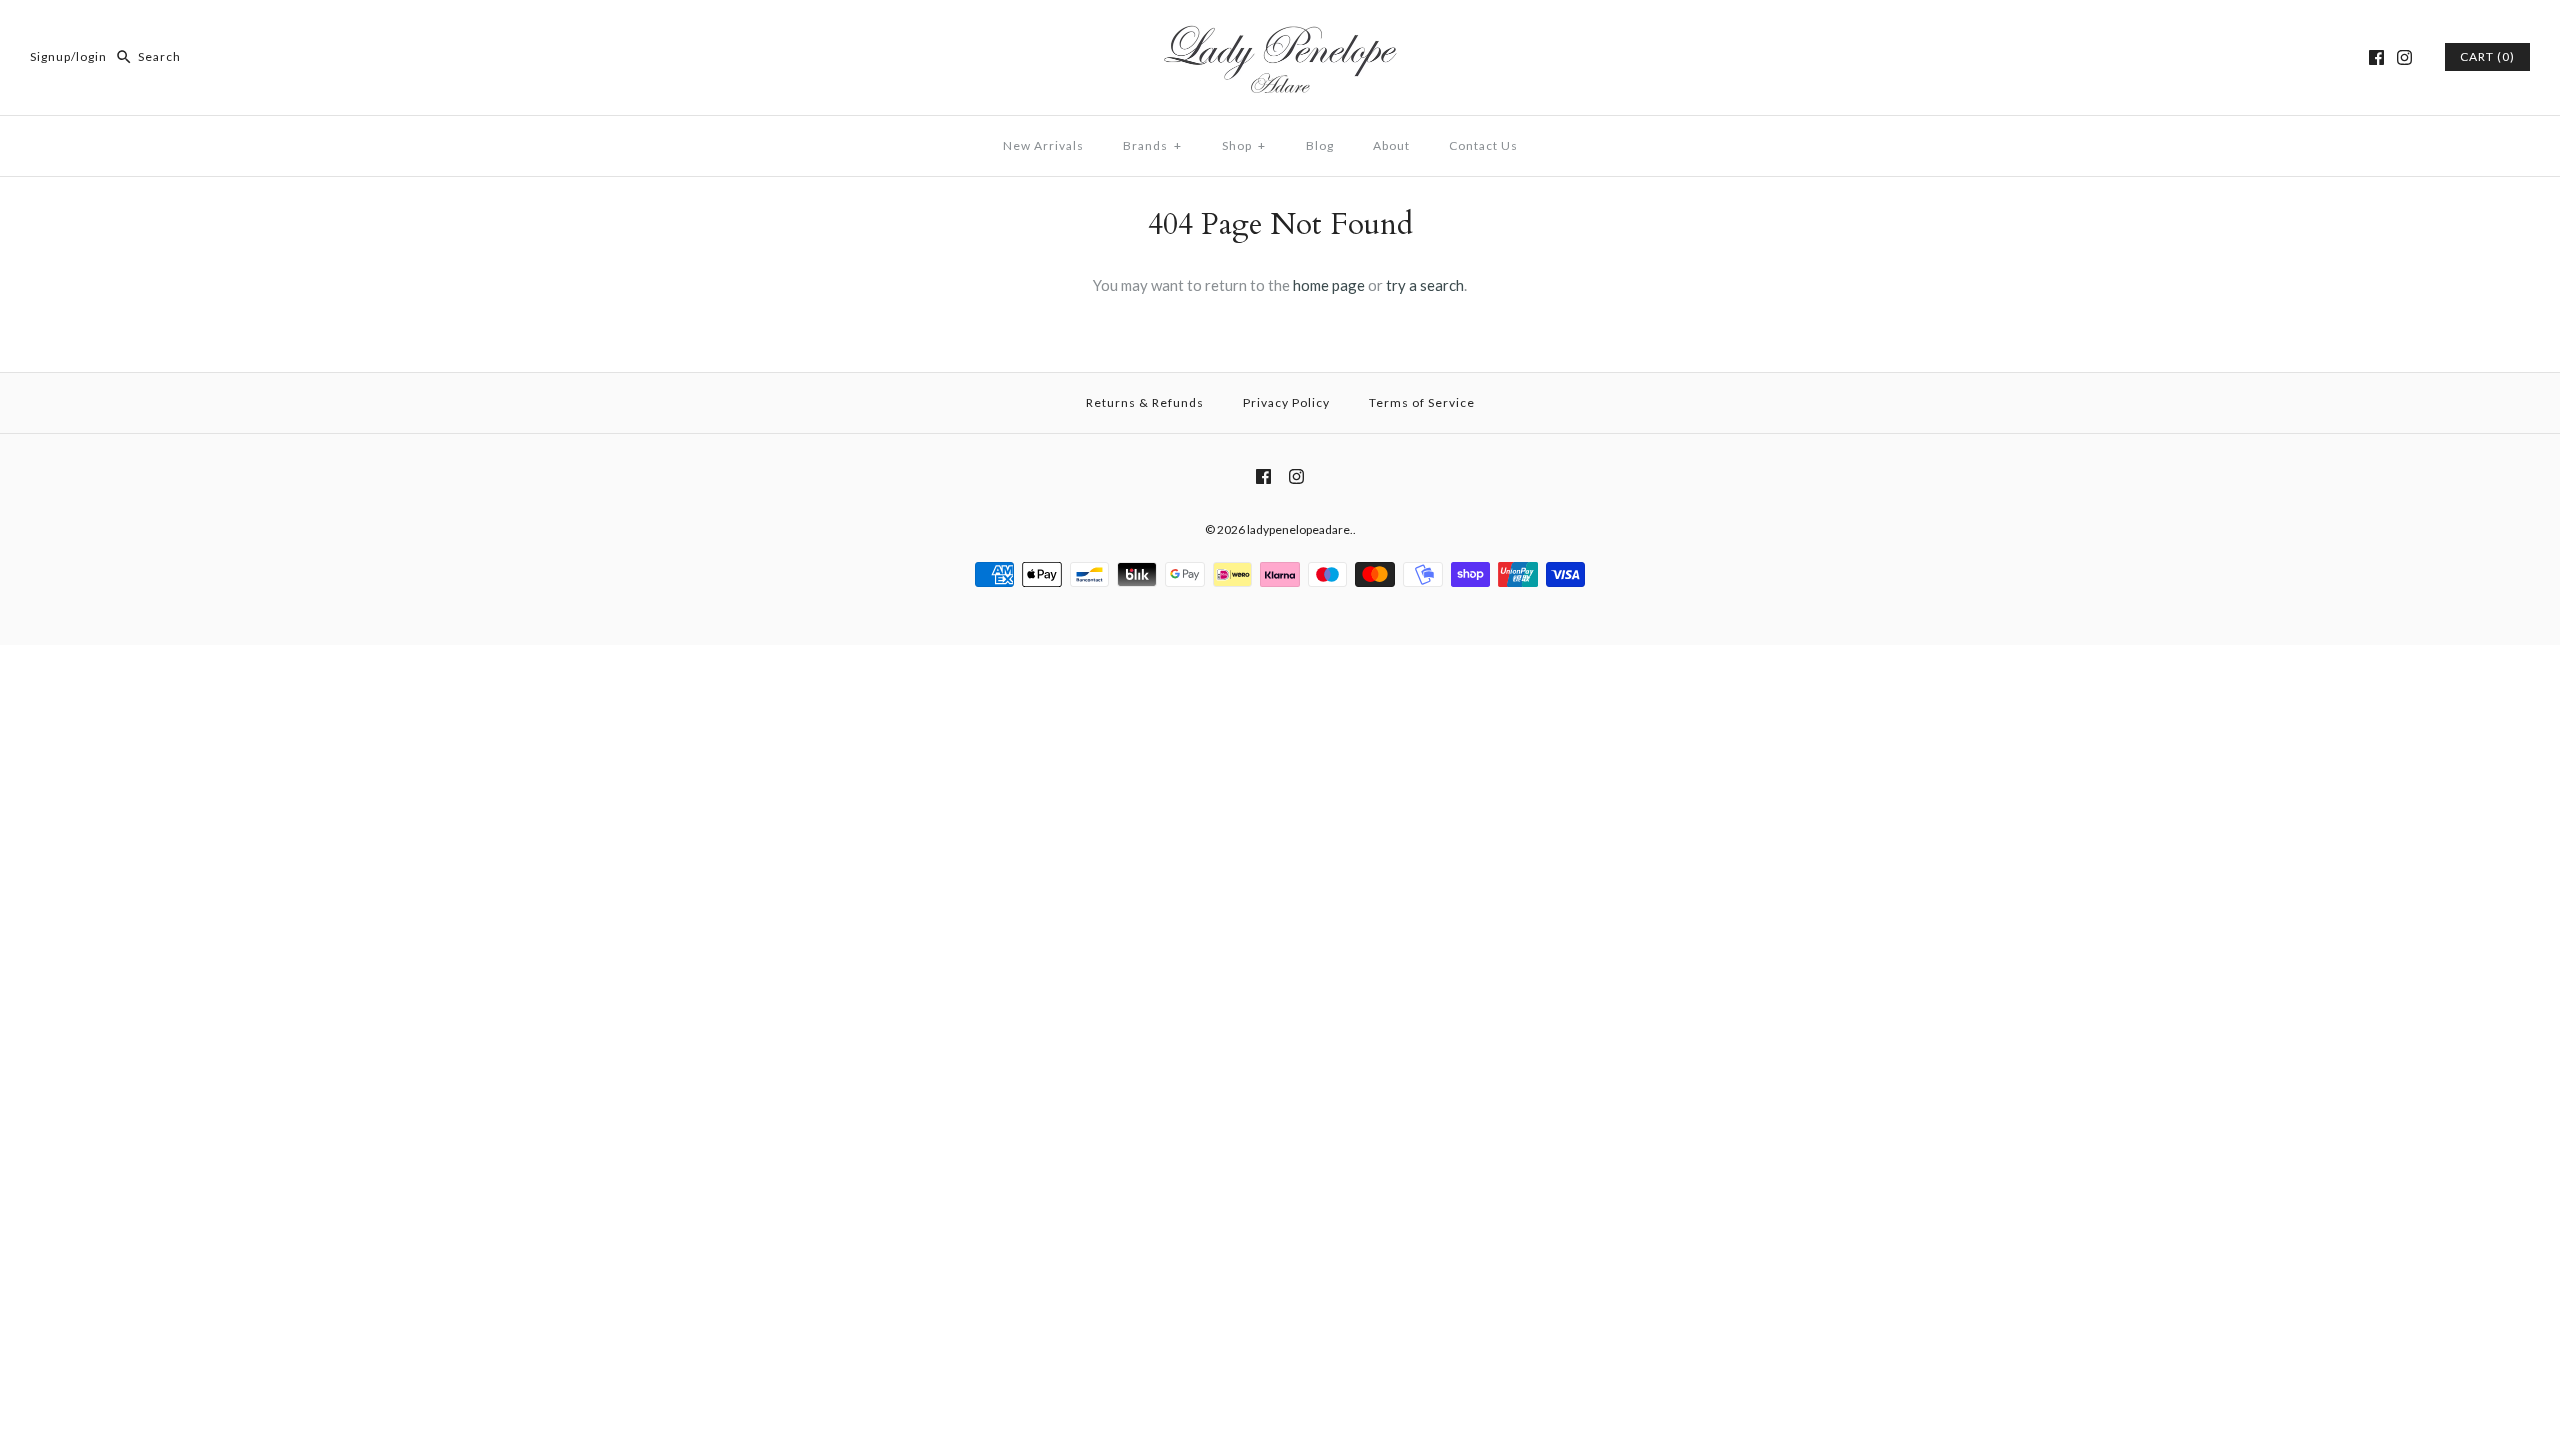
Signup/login (68, 56)
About (1391, 145)
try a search (1425, 285)
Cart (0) (2487, 56)
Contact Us (1483, 145)
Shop (1244, 145)
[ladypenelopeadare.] (1280, 32)
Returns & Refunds (1145, 402)
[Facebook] (2376, 57)
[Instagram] (2404, 57)
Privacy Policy (1286, 402)
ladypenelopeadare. (1300, 529)
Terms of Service (1422, 402)
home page (1329, 285)
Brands (1152, 145)
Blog (1320, 145)
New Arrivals (1043, 145)
